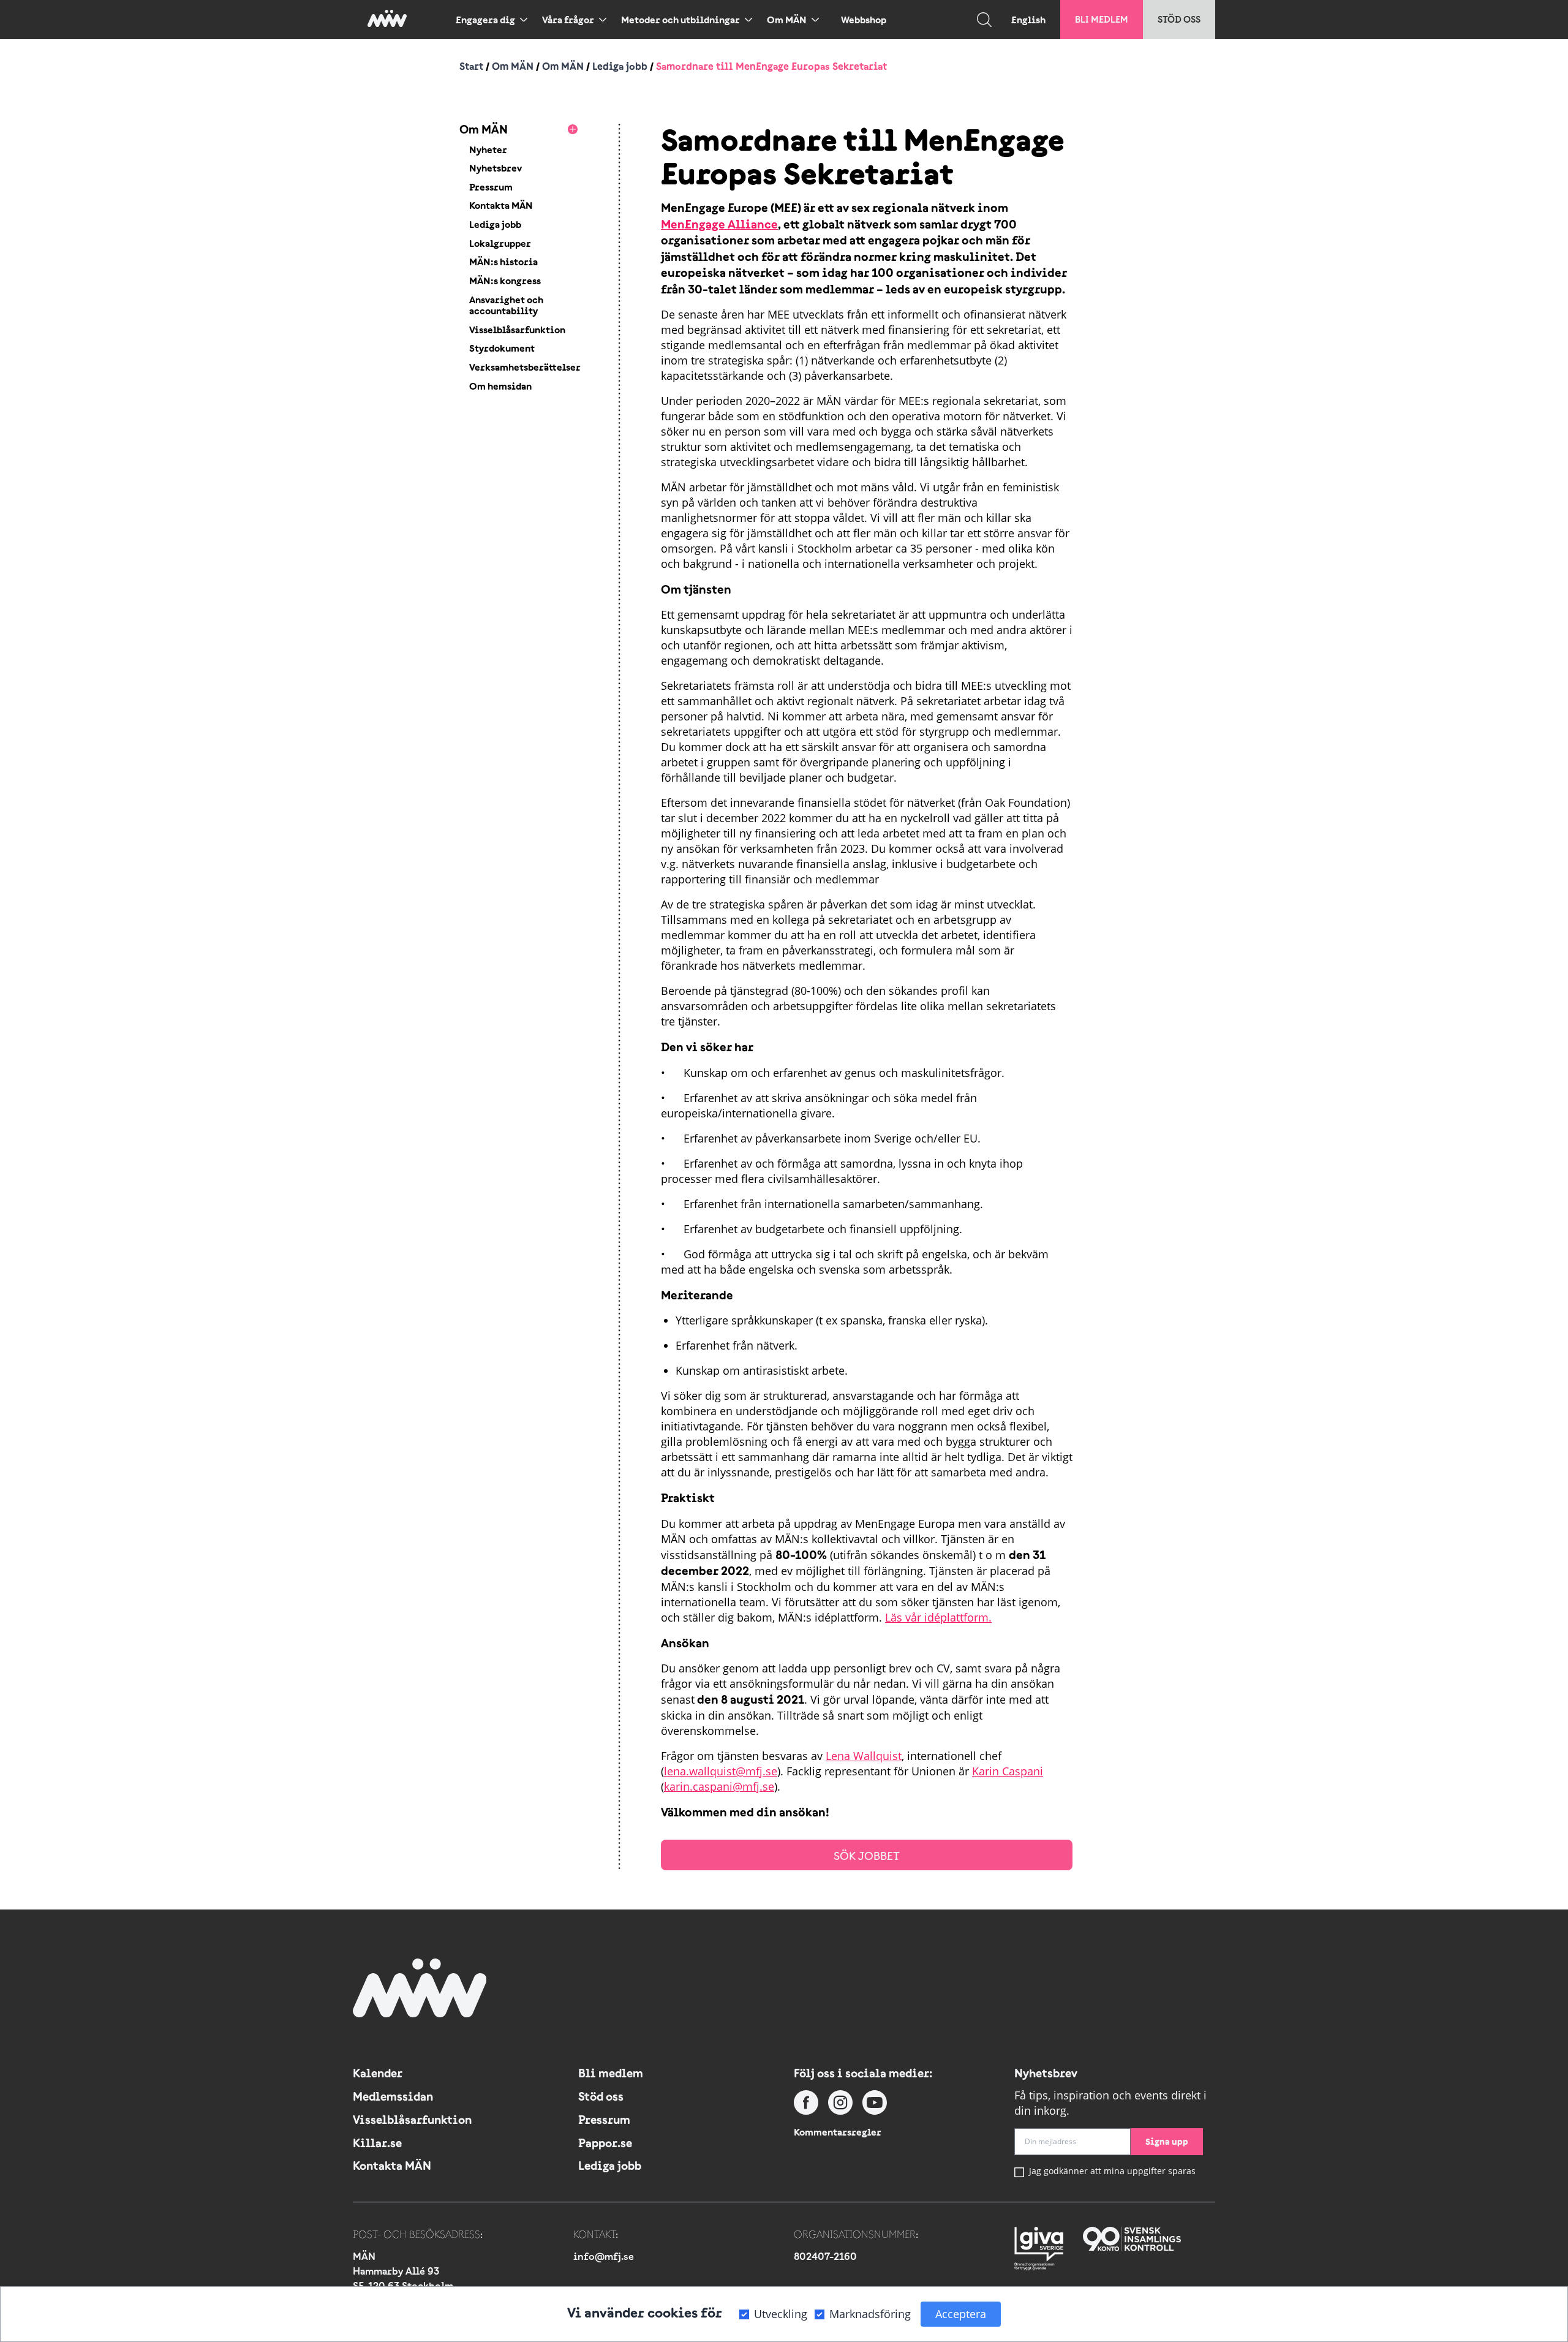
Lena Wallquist (864, 1756)
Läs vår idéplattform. (938, 1617)
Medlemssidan (393, 2096)
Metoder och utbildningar (680, 20)
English (1028, 20)
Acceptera (961, 2314)
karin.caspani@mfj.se (719, 1786)
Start (471, 66)
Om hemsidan (500, 386)
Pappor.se (605, 2143)
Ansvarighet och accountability (506, 305)
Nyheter (488, 149)
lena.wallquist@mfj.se (721, 1771)
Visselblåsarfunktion (517, 330)
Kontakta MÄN (501, 205)
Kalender (378, 2073)
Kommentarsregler (838, 2132)
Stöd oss (1179, 19)
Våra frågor (568, 20)
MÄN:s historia (503, 262)
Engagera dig (485, 20)
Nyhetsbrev (496, 168)
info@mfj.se (604, 2256)
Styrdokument (502, 348)
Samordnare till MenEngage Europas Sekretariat (771, 66)
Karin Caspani (1008, 1771)
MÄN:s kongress (505, 281)
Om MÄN (787, 20)
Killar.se (377, 2143)
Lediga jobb (620, 66)
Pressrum (491, 187)
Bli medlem (1102, 19)
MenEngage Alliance (719, 224)
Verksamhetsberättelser (525, 367)
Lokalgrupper (500, 243)
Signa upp (1167, 2141)
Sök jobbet (867, 1856)
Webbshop (864, 20)
